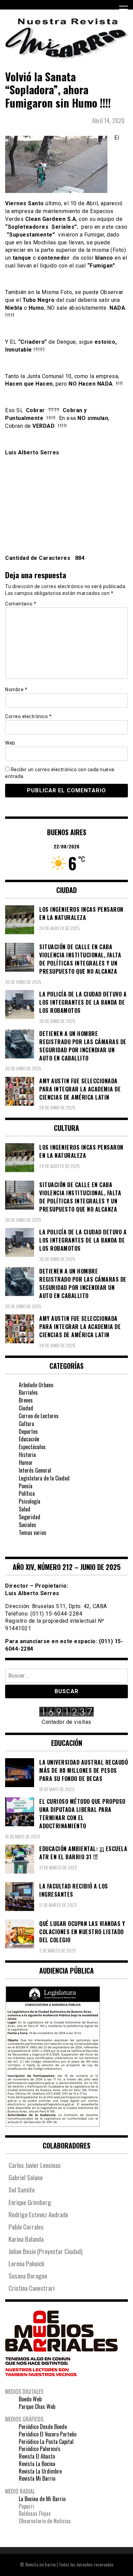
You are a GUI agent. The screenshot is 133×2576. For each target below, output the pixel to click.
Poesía (26, 1486)
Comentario (21, 604)
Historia (27, 1455)
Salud (25, 1509)
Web (10, 743)
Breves (26, 1400)
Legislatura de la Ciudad (44, 1478)
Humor (26, 1462)
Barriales (28, 1392)
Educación (29, 1439)
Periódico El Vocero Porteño (48, 2434)
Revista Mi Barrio (37, 2478)
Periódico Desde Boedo (43, 2427)
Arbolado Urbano (36, 1385)
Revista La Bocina (37, 2464)
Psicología (29, 1501)
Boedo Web (30, 2399)
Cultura (26, 1424)
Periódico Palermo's (40, 2449)
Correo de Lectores (39, 1416)
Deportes (28, 1431)
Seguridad (29, 1517)
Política (27, 1493)
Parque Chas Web (37, 2407)
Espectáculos (32, 1447)
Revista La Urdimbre (40, 2471)
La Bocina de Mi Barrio (42, 2499)
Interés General (35, 1470)
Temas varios (33, 1533)
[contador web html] (66, 1713)
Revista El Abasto (37, 2456)
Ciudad (26, 1408)
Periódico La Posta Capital (46, 2442)
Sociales (27, 1525)
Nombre (16, 690)
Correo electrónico (28, 716)
